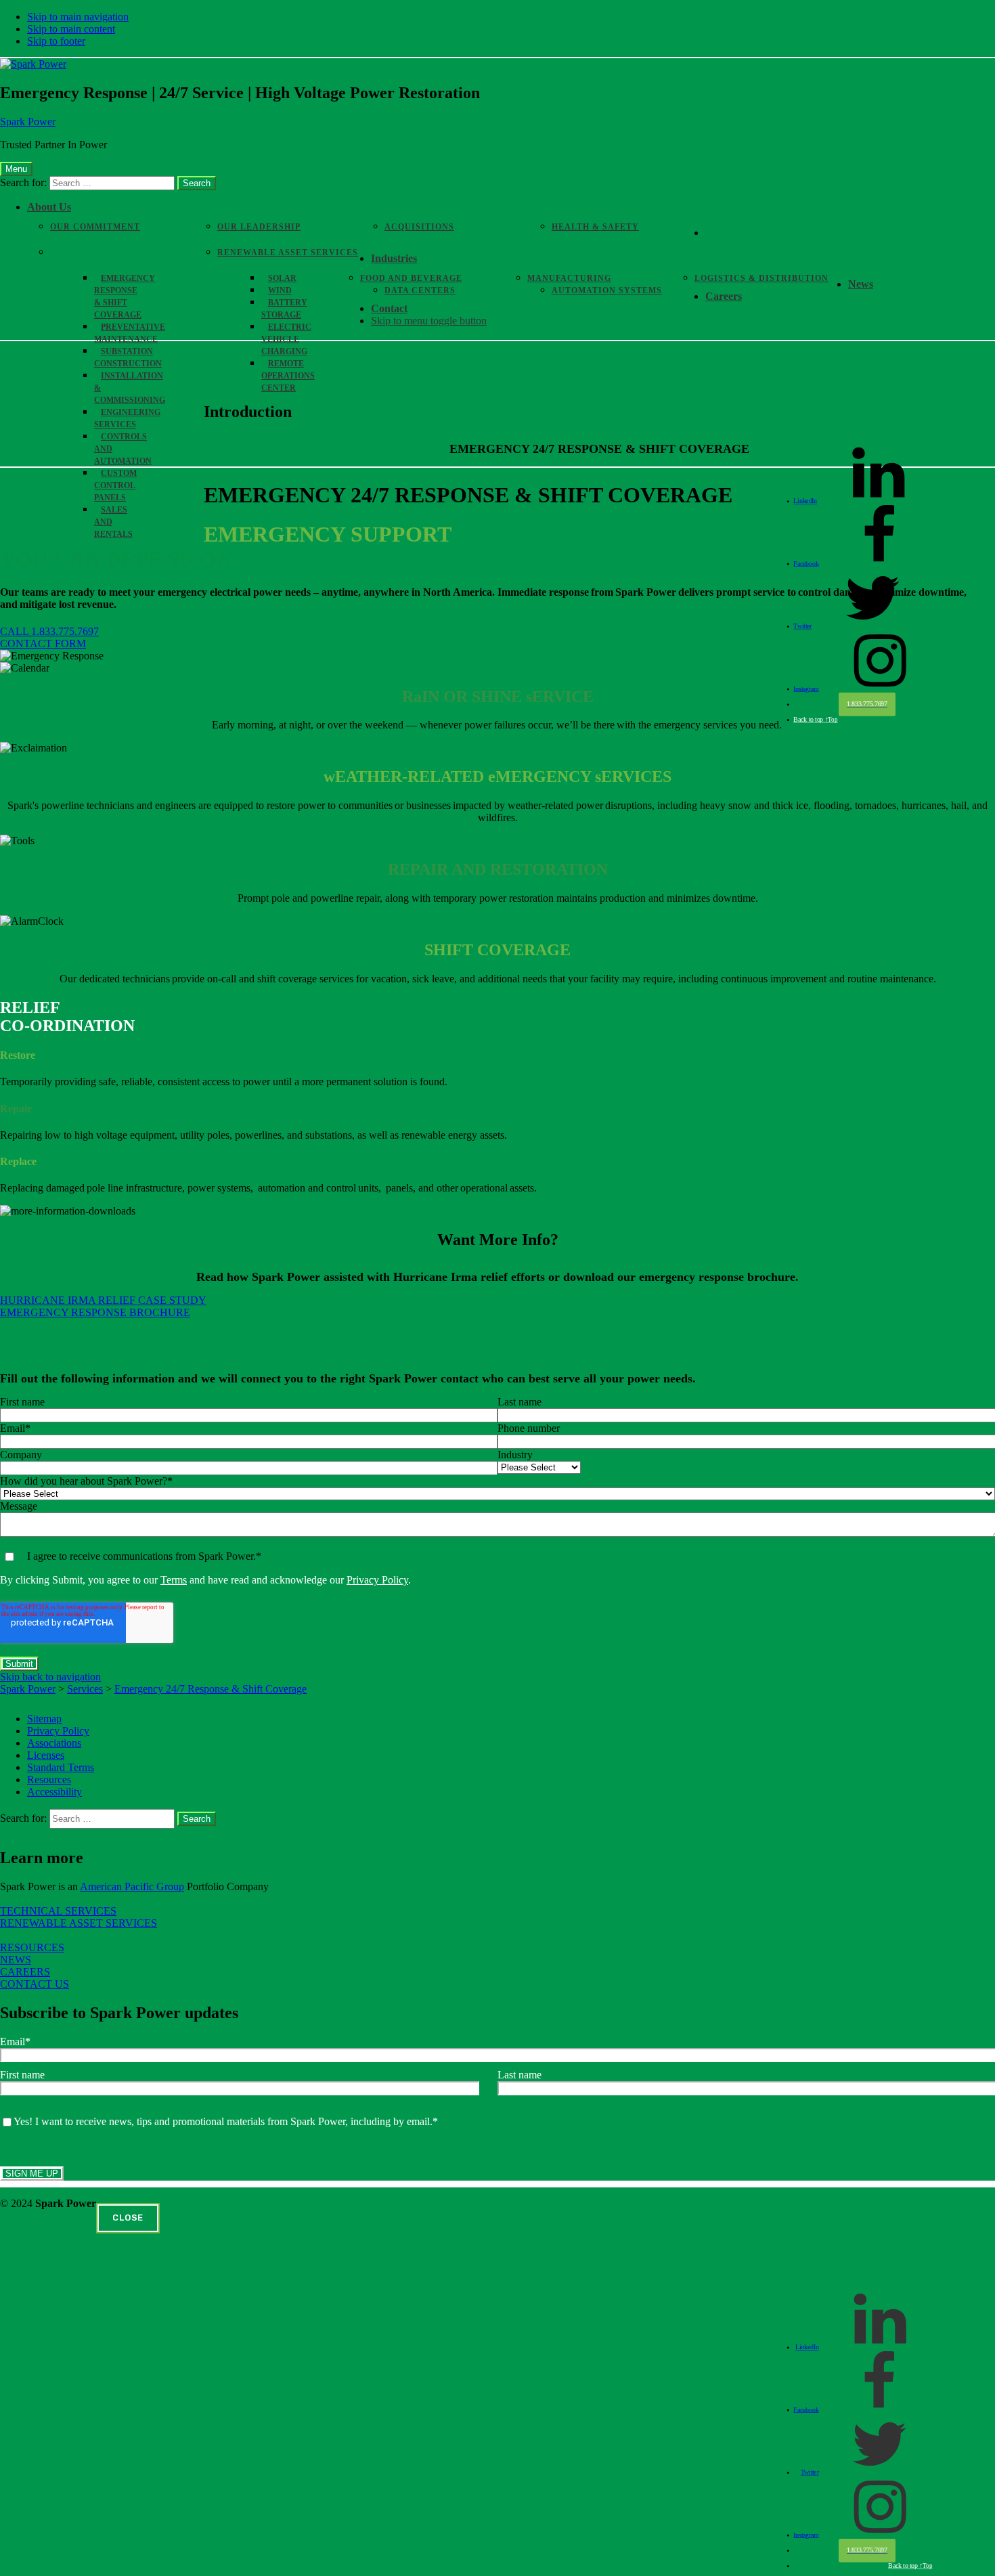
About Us (49, 207)
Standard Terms (61, 1767)
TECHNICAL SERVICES (58, 1911)
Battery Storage (284, 309)
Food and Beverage (411, 278)
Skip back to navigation (50, 1677)
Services (724, 233)
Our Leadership (259, 227)
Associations (54, 1743)
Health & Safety (595, 227)
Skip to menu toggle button (429, 321)
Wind (280, 290)
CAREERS (25, 1972)
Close (128, 2218)
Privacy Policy (377, 1580)
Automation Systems (607, 290)
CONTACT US (35, 1984)
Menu (16, 169)
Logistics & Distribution (761, 278)
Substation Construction (128, 357)
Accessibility (54, 1792)
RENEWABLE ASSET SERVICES (79, 1923)
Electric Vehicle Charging (286, 339)
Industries (394, 258)
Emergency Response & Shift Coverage (125, 297)
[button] (49, 631)
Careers (724, 296)
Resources (49, 1780)
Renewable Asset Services (288, 253)
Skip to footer (56, 41)
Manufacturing (569, 278)
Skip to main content (71, 29)
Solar (282, 278)
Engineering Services (127, 418)
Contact (389, 308)
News (861, 284)
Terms (174, 1580)
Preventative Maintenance (130, 333)
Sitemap (44, 1719)
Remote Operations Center (288, 376)
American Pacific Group (132, 1886)
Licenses (46, 1755)
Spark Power (28, 122)
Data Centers (420, 290)
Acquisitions (419, 227)
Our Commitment (95, 227)
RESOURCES (32, 1947)
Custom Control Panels (115, 485)
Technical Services (103, 253)
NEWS (16, 1960)
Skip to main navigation (78, 17)
